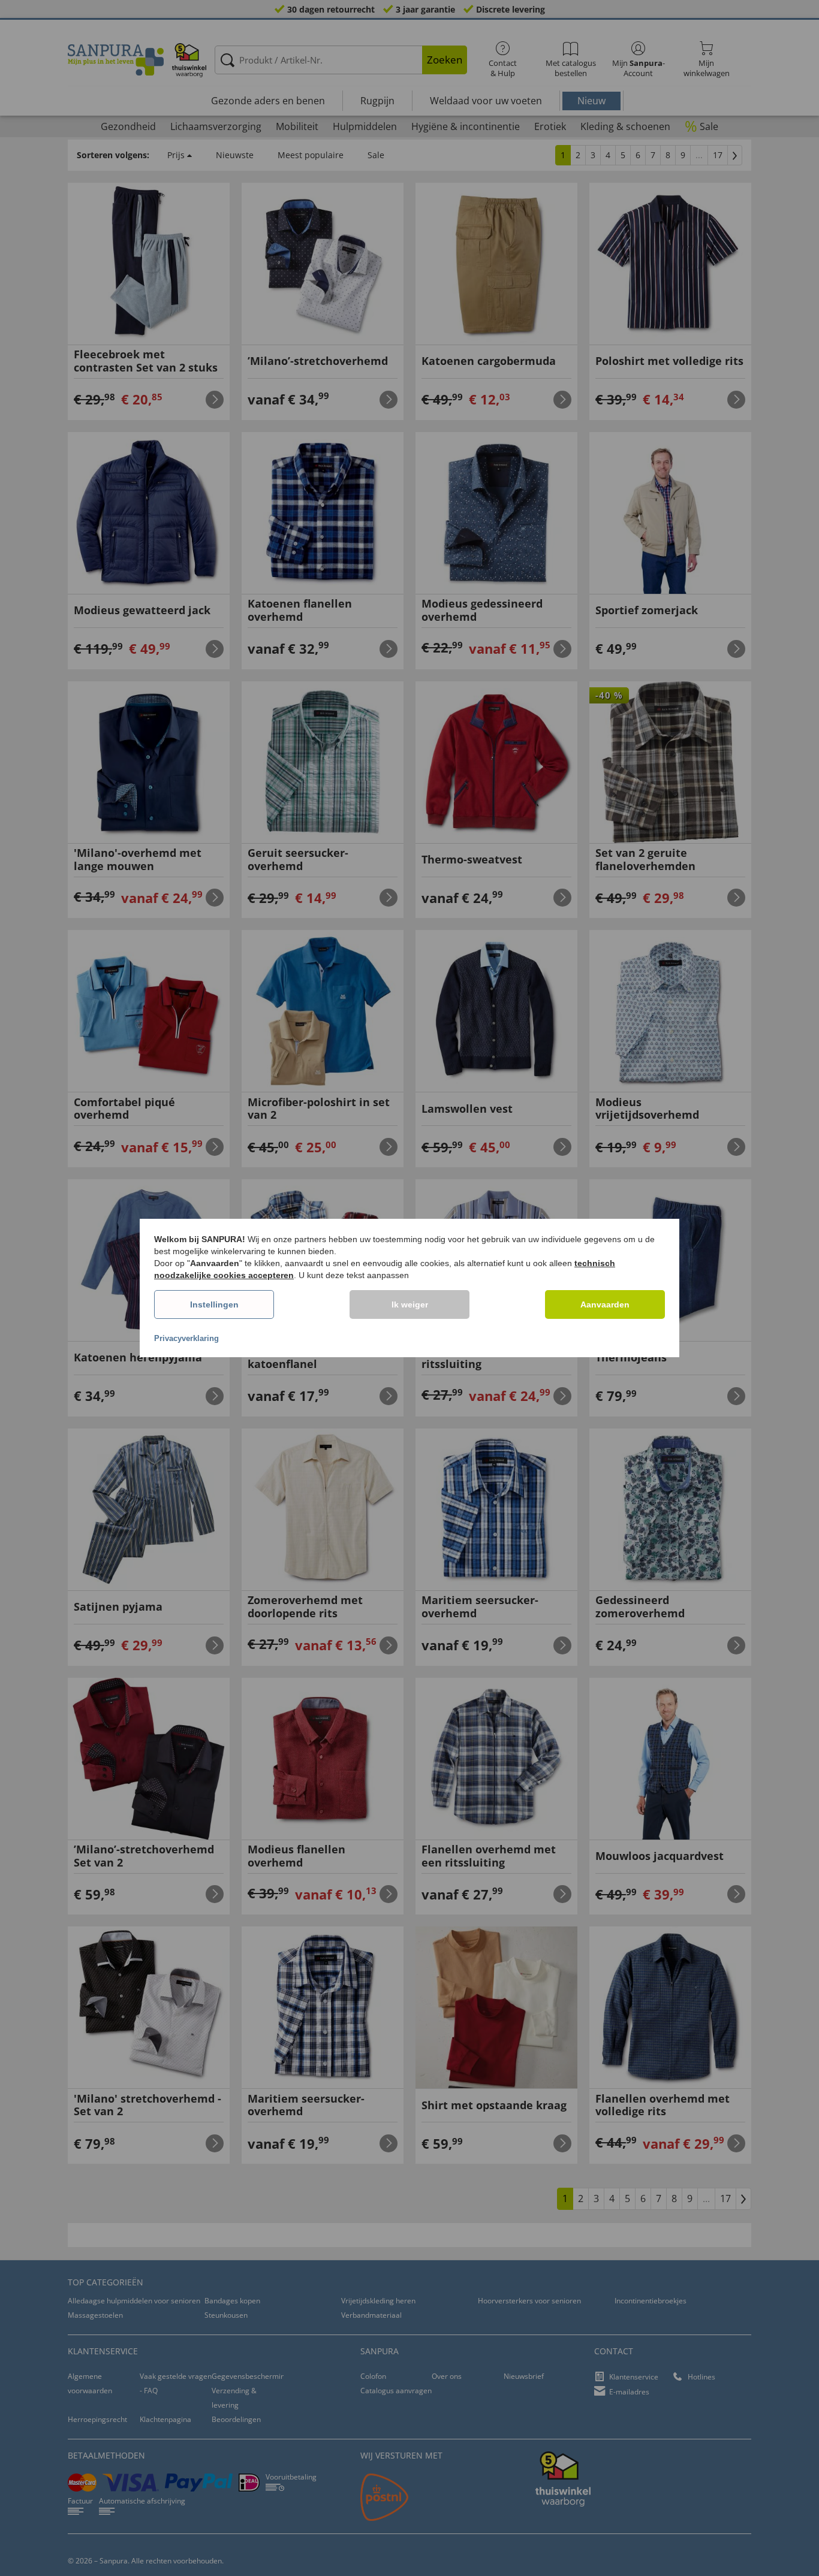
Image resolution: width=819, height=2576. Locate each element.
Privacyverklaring (186, 1338)
